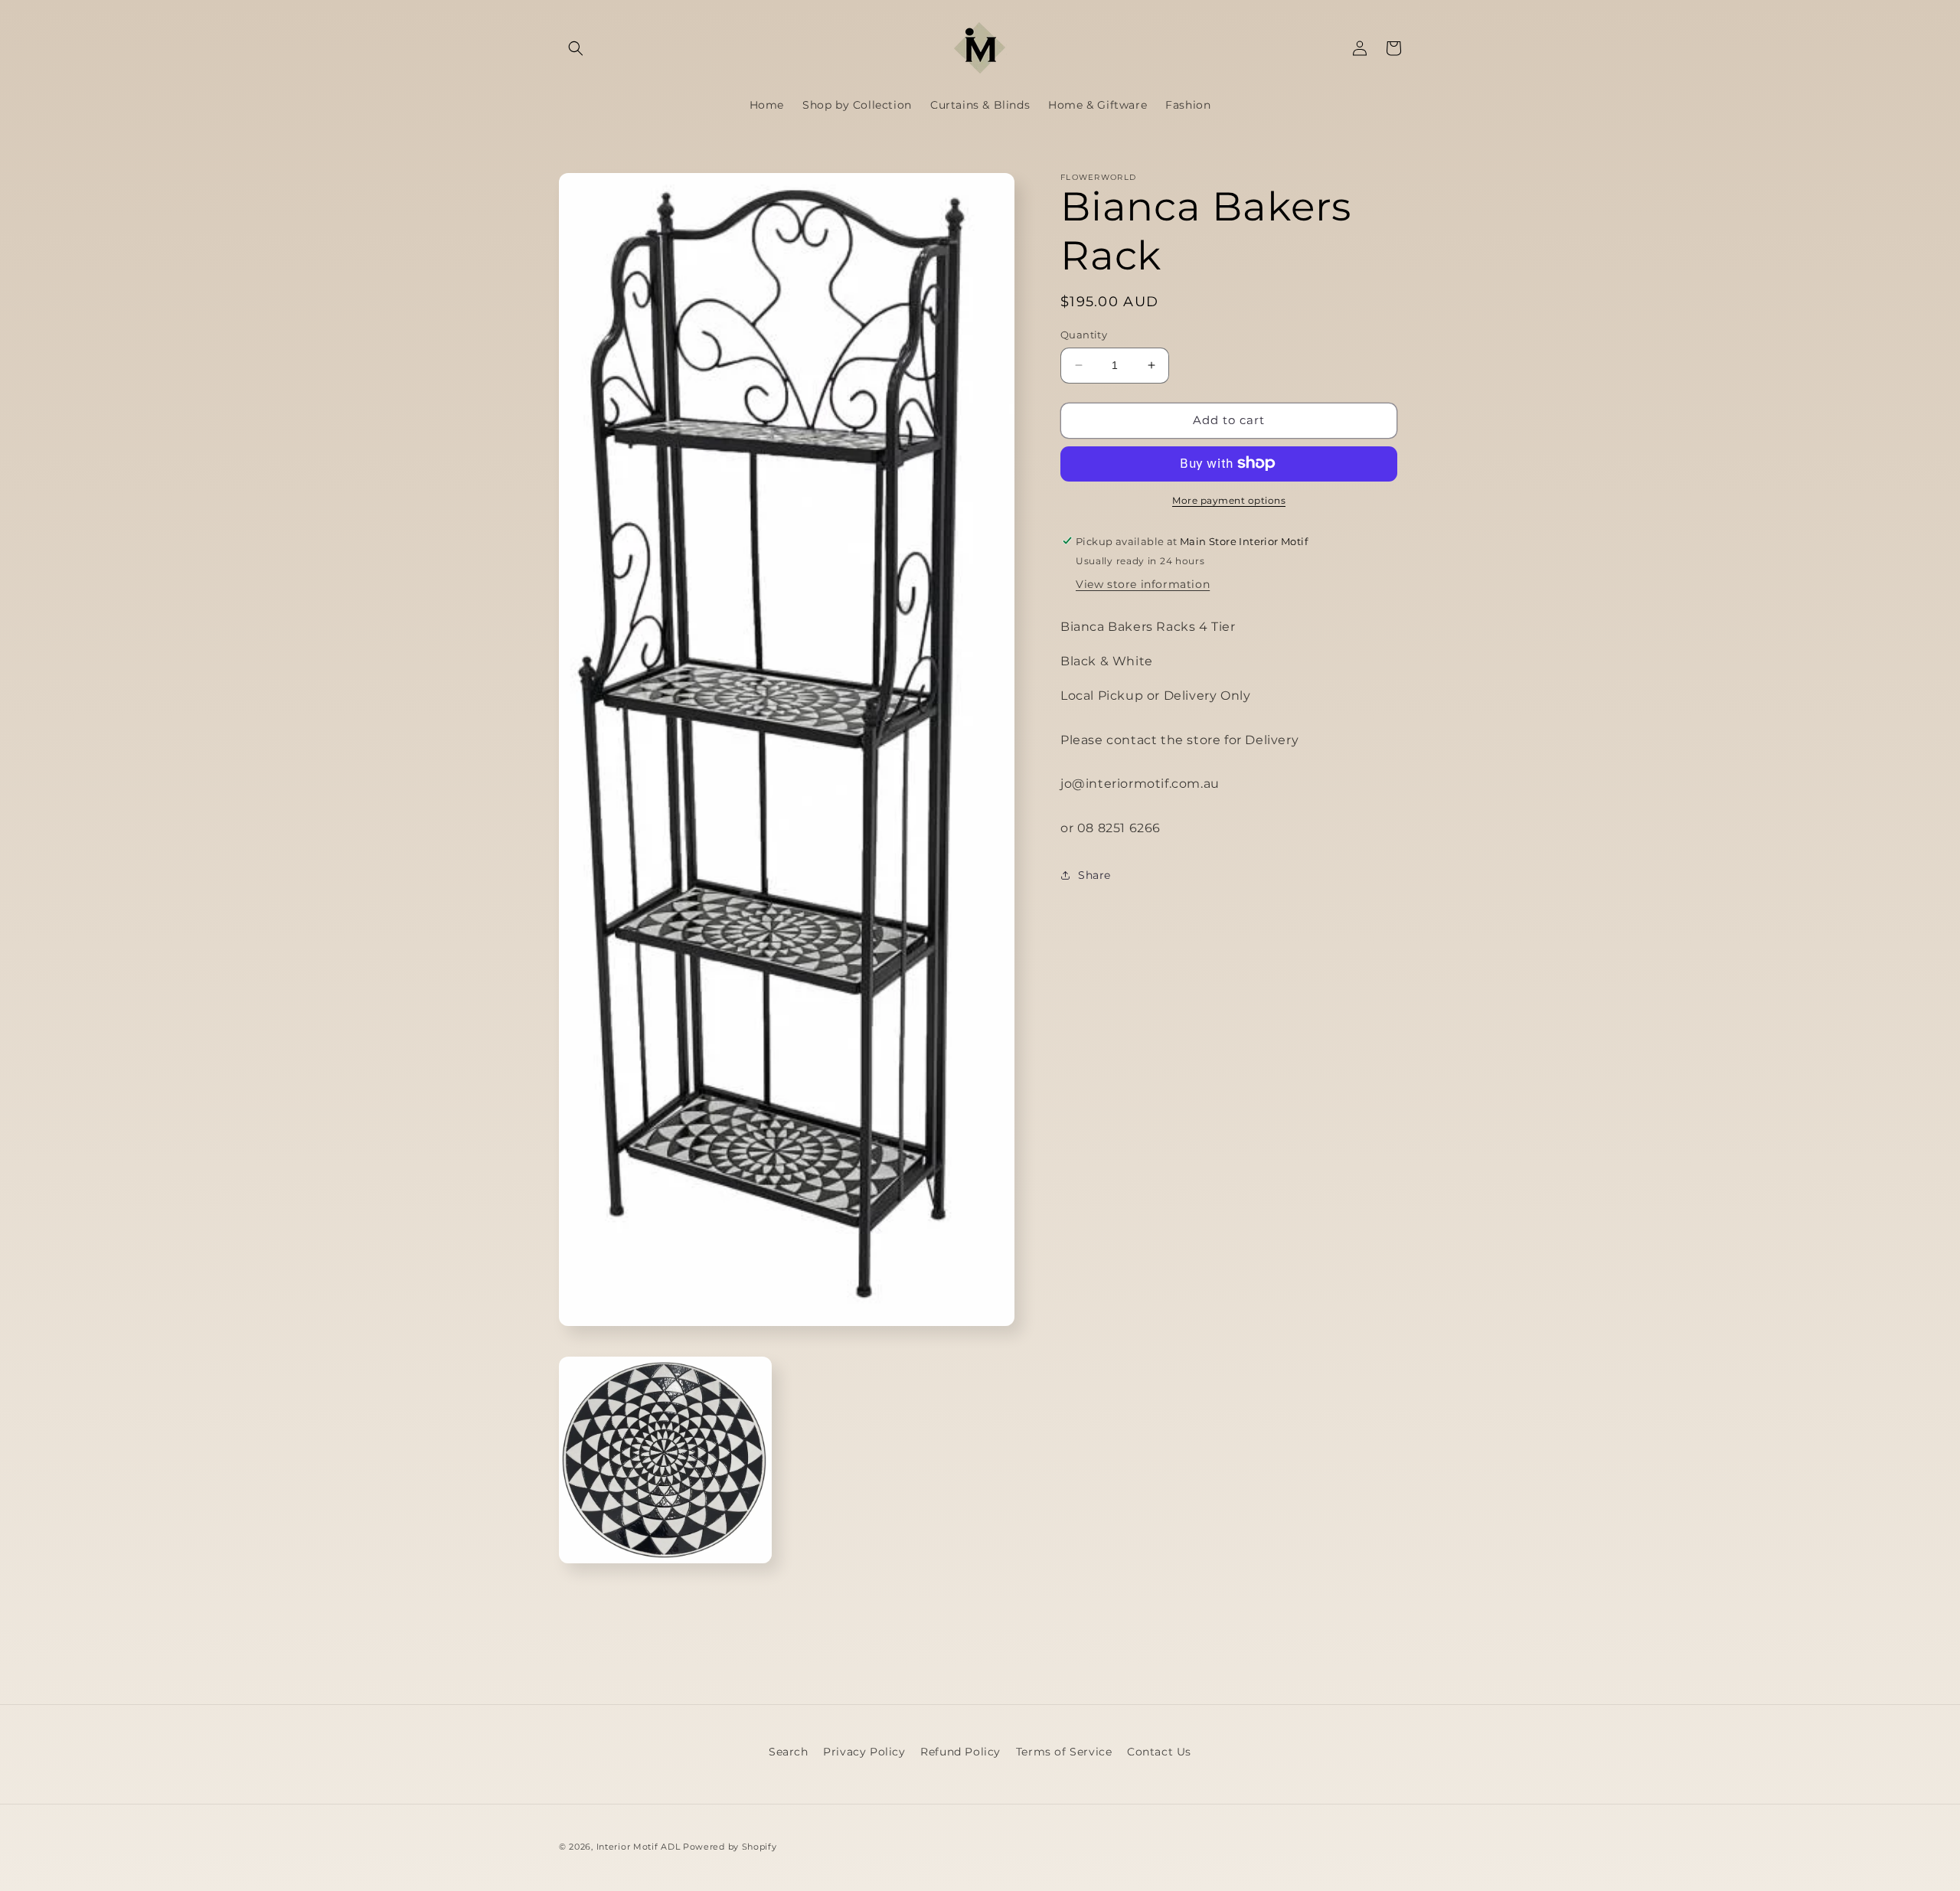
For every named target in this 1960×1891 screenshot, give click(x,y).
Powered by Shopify (730, 1847)
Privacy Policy (864, 1752)
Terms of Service (1064, 1752)
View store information (1143, 584)
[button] (576, 48)
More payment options (1229, 500)
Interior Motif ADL (639, 1847)
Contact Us (1159, 1752)
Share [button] (1094, 875)
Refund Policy (960, 1752)
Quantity (1084, 335)
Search (789, 1752)
